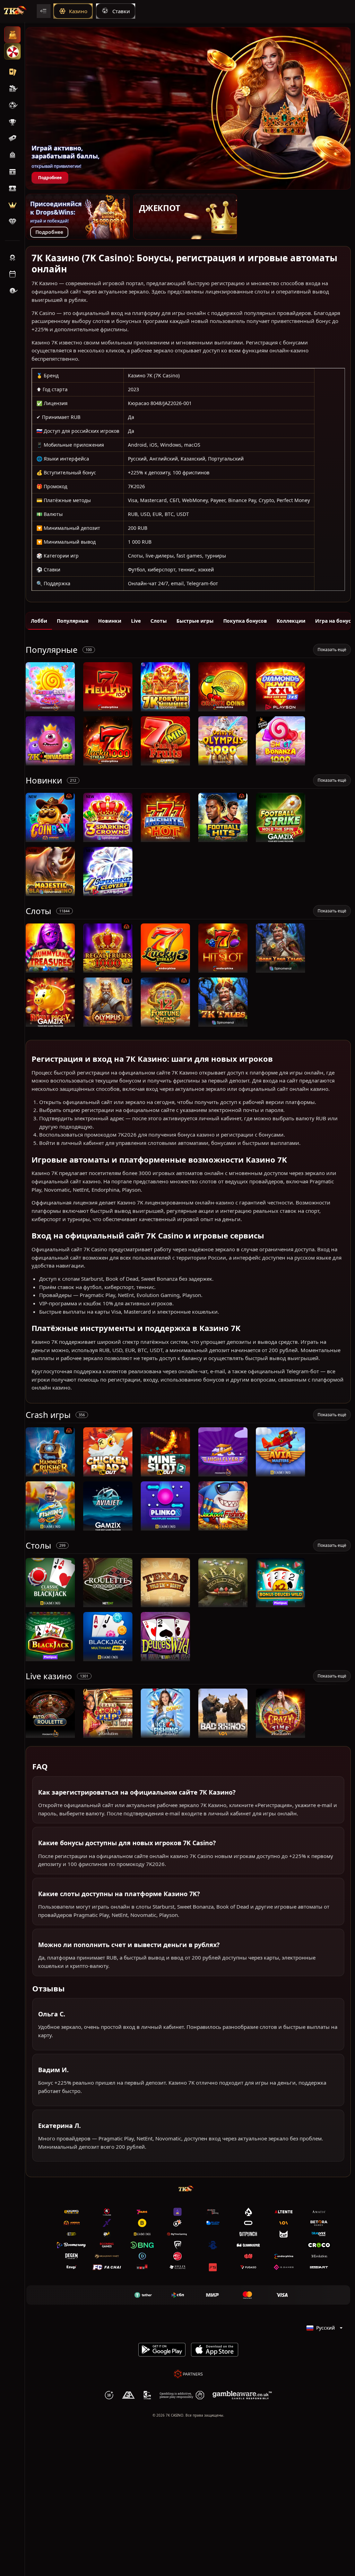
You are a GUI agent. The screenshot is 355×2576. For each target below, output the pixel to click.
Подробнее (50, 178)
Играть (50, 708)
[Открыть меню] (44, 11)
